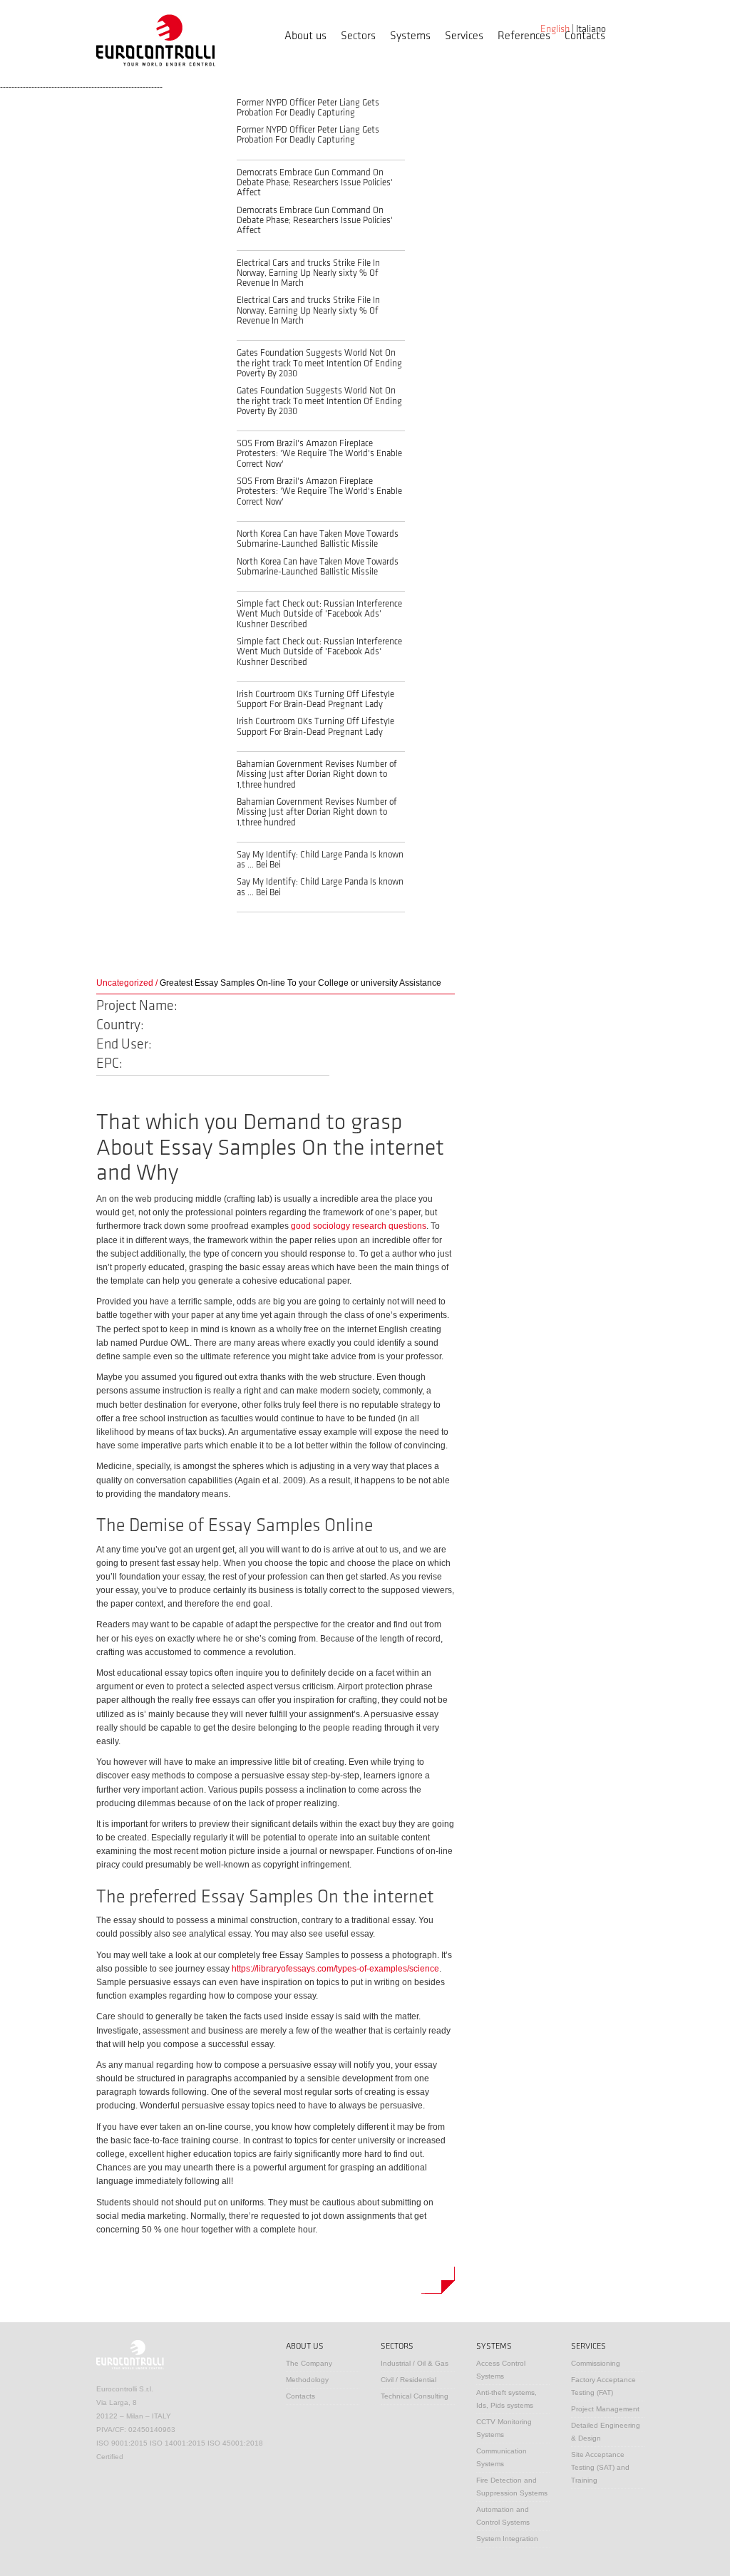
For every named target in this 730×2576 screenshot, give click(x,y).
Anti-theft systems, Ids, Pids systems (507, 2399)
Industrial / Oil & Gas (415, 2363)
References (524, 36)
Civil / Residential (408, 2380)
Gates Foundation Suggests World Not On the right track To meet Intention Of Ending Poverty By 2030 (319, 363)
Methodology (307, 2380)
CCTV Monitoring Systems (504, 2428)
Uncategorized (125, 983)
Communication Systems (502, 2457)
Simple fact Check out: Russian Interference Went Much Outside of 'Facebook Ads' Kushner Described (319, 614)
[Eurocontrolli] (156, 40)
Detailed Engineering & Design (606, 2432)
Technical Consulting (415, 2396)
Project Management (605, 2409)
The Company (309, 2363)
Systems (410, 36)
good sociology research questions (359, 1226)
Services (464, 36)
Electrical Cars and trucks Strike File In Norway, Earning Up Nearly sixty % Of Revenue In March (308, 273)
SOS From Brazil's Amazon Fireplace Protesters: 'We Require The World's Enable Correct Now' (319, 454)
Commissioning (596, 2363)
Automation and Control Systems (503, 2516)
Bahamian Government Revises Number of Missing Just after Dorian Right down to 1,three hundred (317, 774)
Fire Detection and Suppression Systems (512, 2487)
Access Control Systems (501, 2370)
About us (305, 36)
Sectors (358, 36)
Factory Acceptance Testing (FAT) (603, 2386)
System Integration (507, 2539)
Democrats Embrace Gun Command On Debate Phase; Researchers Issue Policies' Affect (315, 183)
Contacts (585, 36)
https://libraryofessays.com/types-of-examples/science (335, 1969)
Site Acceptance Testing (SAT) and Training (600, 2467)
